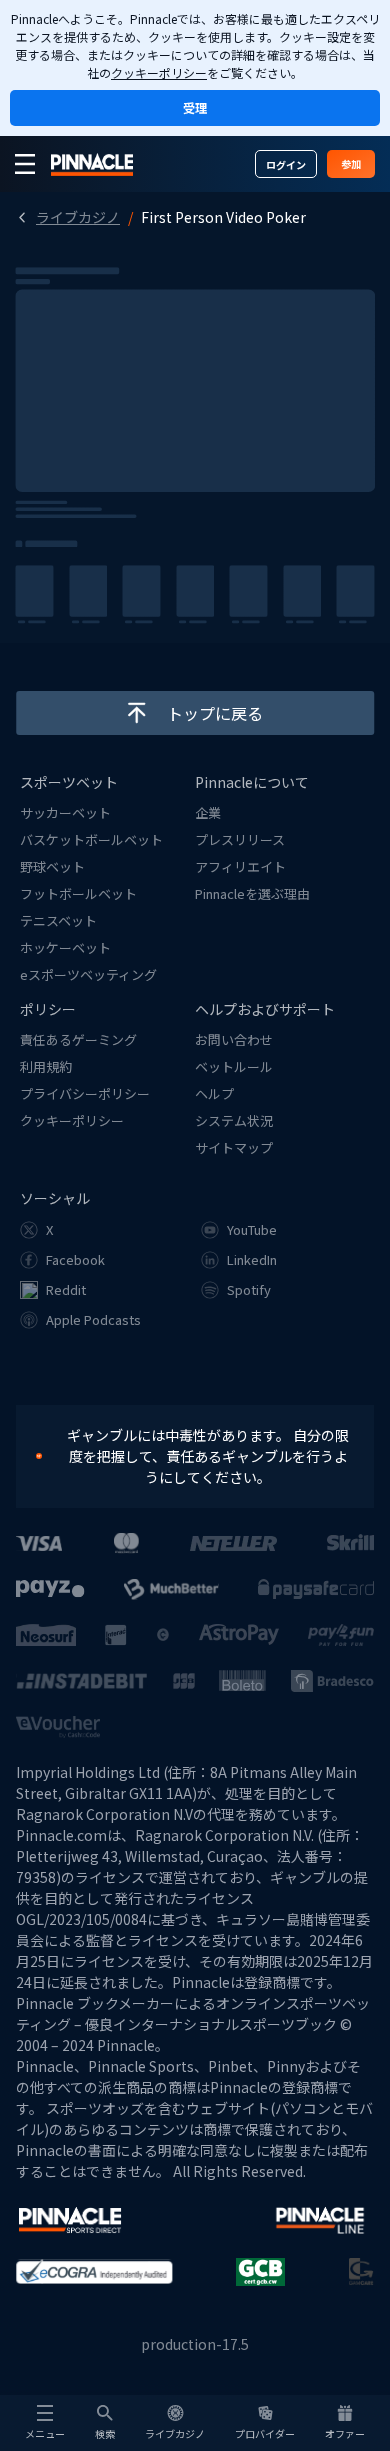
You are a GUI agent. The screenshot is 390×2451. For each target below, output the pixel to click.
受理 (195, 107)
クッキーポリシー (159, 72)
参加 (351, 163)
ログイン (286, 164)
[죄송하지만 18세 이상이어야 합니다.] (49, 1456)
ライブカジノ (78, 217)
